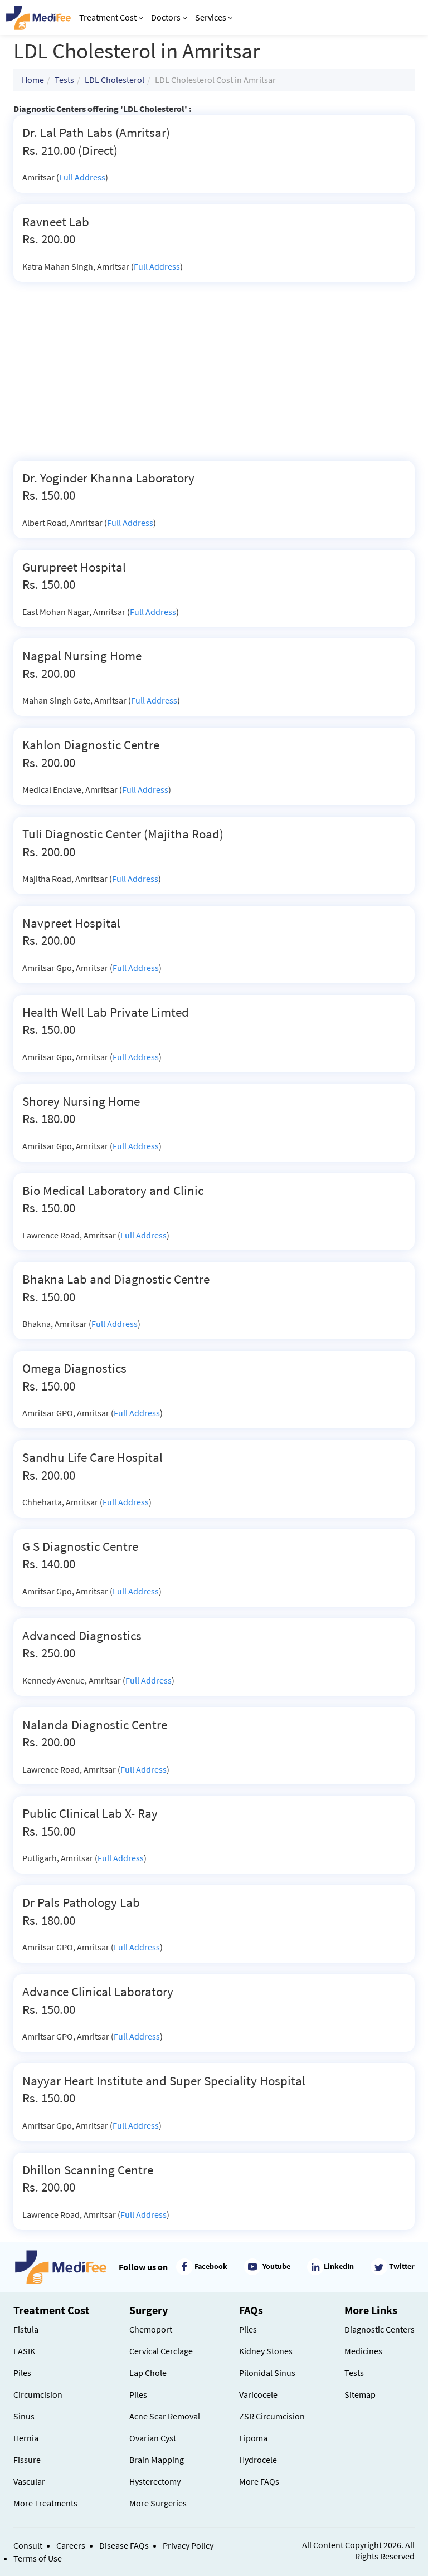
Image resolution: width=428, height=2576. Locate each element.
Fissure (27, 2460)
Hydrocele (258, 2460)
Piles (22, 2373)
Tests (64, 80)
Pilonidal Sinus (267, 2373)
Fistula (26, 2329)
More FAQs (259, 2481)
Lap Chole (148, 2373)
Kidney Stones (266, 2351)
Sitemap (360, 2394)
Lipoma (253, 2438)
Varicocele (258, 2394)
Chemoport (151, 2329)
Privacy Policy (188, 2545)
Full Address (82, 177)
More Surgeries (158, 2503)
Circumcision (38, 2394)
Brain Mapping (157, 2460)
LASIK (24, 2351)
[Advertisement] (214, 377)
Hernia (26, 2438)
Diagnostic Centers (380, 2329)
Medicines (363, 2351)
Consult (28, 2545)
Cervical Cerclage (161, 2351)
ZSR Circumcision (272, 2416)
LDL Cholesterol (115, 80)
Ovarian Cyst (153, 2438)
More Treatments (45, 2503)
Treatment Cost (108, 17)
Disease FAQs (124, 2545)
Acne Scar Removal (165, 2416)
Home (33, 80)
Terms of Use (38, 2558)
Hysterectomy (155, 2481)
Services (211, 17)
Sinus (24, 2416)
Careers (71, 2545)
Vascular (29, 2481)
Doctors (166, 17)
